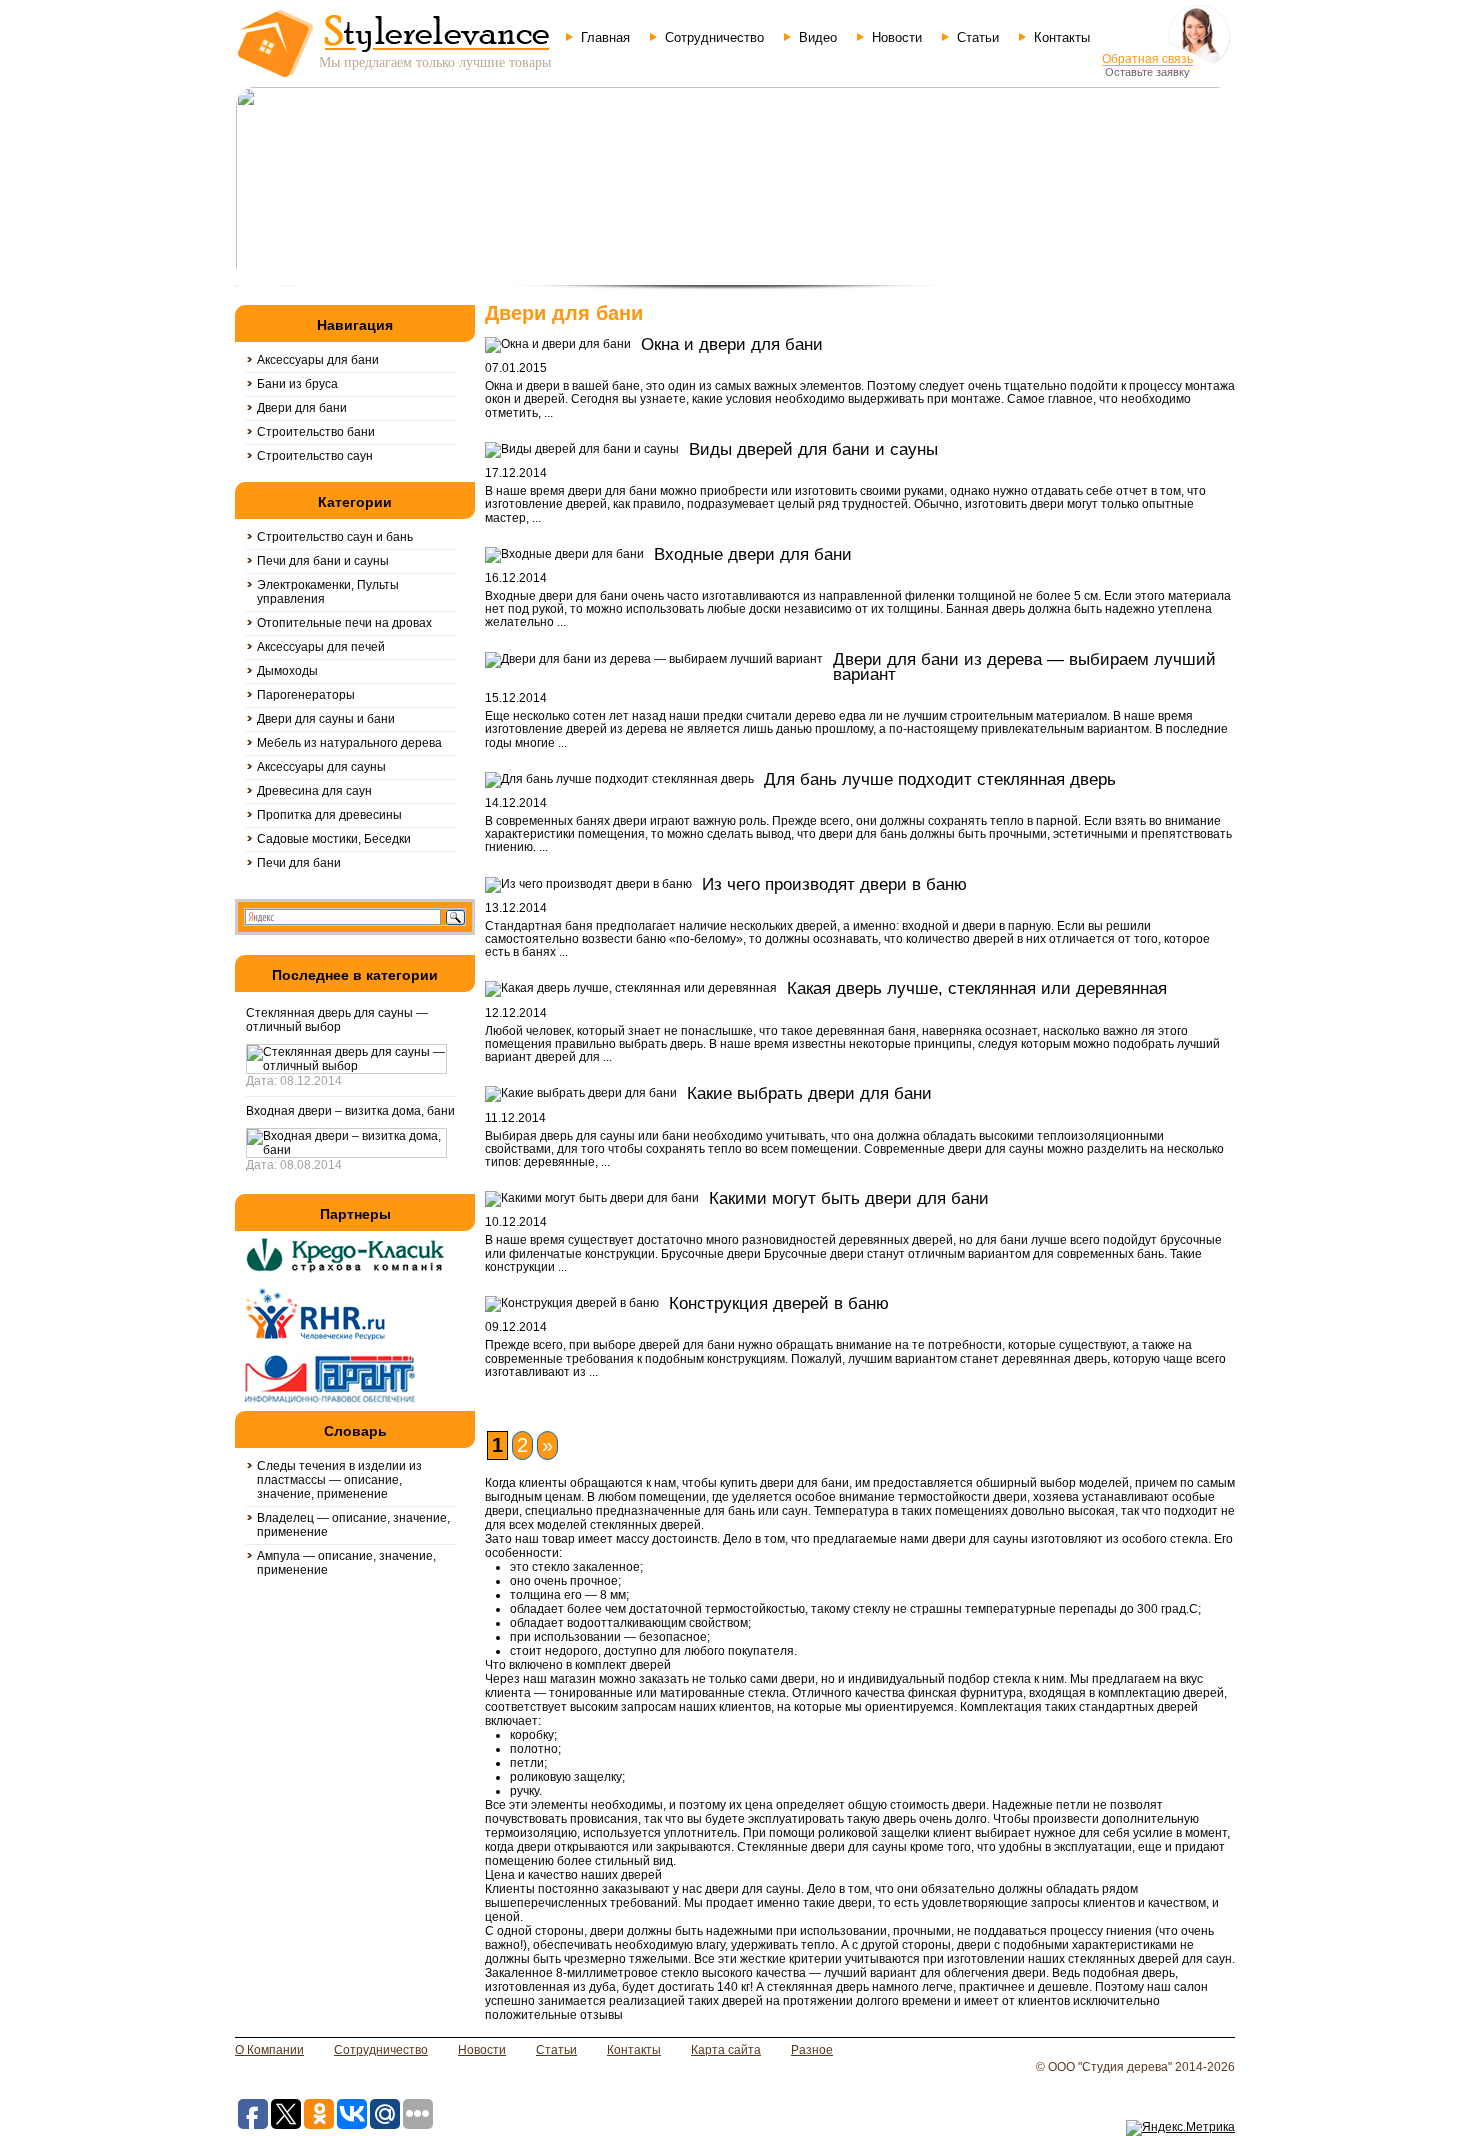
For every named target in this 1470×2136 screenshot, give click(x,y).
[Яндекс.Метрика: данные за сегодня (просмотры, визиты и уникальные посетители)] (1180, 2128)
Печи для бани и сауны (323, 561)
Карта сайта (726, 2050)
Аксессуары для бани (318, 360)
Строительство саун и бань (335, 537)
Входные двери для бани (753, 554)
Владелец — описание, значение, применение (353, 1525)
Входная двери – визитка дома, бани (350, 1111)
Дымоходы (287, 671)
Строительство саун (315, 456)
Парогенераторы (306, 695)
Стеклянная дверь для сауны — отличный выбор (337, 1020)
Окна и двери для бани (732, 344)
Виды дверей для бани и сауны (813, 449)
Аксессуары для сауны (321, 767)
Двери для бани (302, 408)
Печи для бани (299, 863)
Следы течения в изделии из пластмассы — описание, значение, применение (339, 1480)
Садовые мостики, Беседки (334, 839)
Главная (605, 37)
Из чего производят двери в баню (834, 884)
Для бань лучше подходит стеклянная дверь (940, 779)
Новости (897, 37)
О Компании (269, 2050)
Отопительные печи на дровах (344, 623)
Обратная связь (1147, 59)
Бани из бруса (297, 384)
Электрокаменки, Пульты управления (328, 592)
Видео (818, 37)
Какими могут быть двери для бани (849, 1198)
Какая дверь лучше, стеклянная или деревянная (977, 988)
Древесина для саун (314, 791)
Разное (812, 2050)
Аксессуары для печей (321, 647)
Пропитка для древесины (329, 815)
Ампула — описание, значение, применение (346, 1563)
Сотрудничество (714, 37)
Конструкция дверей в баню (779, 1303)
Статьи (978, 37)
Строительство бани (316, 432)
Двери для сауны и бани (326, 719)
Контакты (1062, 37)
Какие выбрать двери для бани (809, 1093)
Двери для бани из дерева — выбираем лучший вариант (1024, 667)
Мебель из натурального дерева (349, 743)
